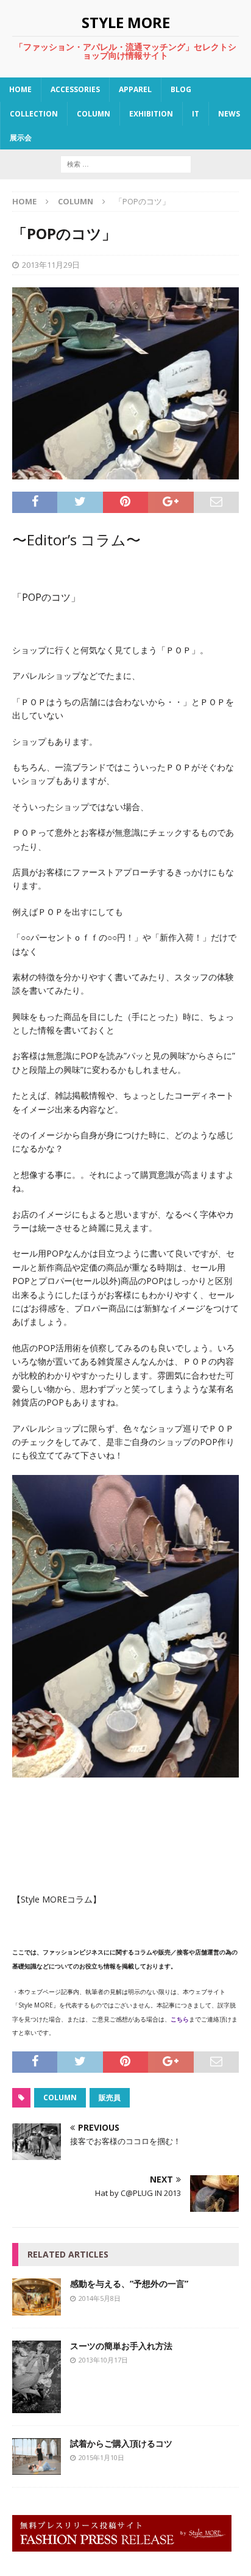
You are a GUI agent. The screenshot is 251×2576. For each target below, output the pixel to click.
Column (94, 114)
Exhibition (151, 114)
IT (196, 114)
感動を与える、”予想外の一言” (129, 2284)
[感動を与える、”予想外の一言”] (37, 2308)
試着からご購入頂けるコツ (121, 2443)
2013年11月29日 (51, 265)
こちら (180, 2019)
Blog (181, 89)
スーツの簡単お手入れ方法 (121, 2346)
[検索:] (126, 163)
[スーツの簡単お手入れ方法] (37, 2406)
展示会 (21, 138)
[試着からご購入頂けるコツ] (37, 2468)
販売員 (110, 2097)
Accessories (75, 89)
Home (20, 89)
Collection (34, 114)
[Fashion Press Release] (122, 2545)
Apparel (135, 89)
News (229, 114)
